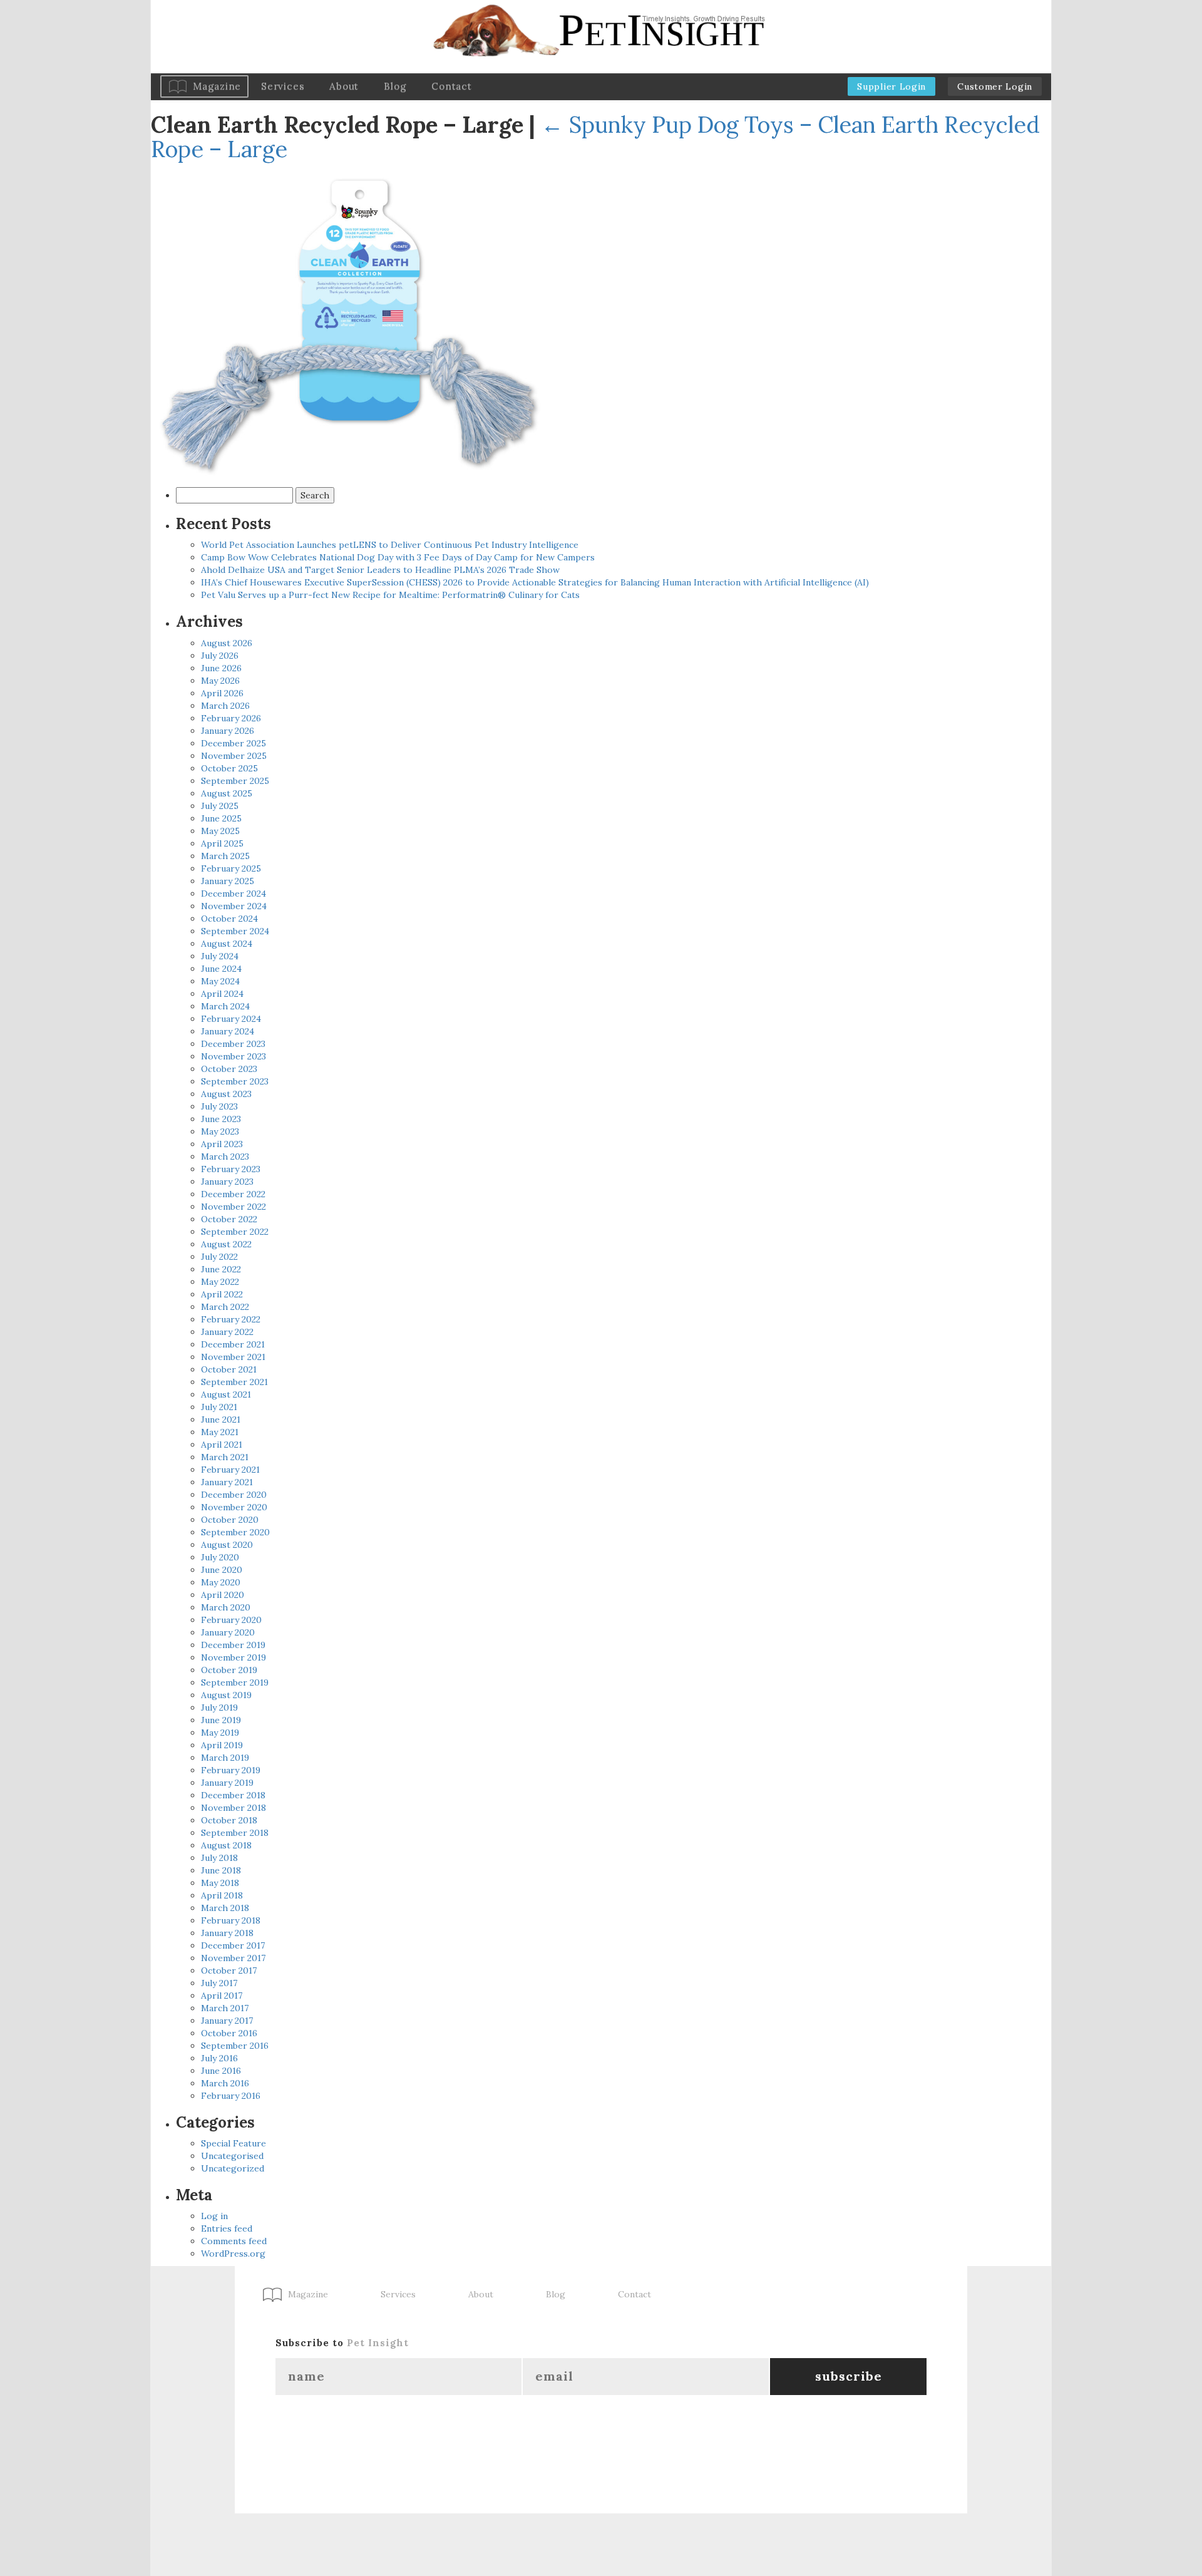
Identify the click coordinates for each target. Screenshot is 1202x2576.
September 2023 (235, 1081)
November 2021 (233, 1357)
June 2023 (221, 1119)
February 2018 (231, 1920)
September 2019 (235, 1682)
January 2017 (227, 2021)
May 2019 (220, 1733)
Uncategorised (232, 2156)
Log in (214, 2216)
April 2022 (222, 1294)
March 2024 (225, 1006)
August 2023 (226, 1094)
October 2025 (229, 768)
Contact (451, 86)
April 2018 (222, 1895)
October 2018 (229, 1820)
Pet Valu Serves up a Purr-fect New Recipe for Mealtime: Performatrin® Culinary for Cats (390, 595)
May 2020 (221, 1582)
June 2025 (221, 818)
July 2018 (219, 1858)
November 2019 (234, 1657)
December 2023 (233, 1044)
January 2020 (228, 1632)
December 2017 (233, 1945)
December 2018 (233, 1795)
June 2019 (221, 1720)
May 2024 (220, 981)
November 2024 (234, 906)
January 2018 (227, 1933)
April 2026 (222, 693)
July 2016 (219, 2058)
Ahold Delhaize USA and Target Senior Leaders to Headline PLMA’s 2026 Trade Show (380, 570)
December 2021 (233, 1344)
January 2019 (227, 1783)
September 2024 (235, 931)
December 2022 (233, 1194)
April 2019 (222, 1745)
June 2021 (221, 1419)
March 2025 (225, 856)
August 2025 (227, 793)
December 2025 (234, 743)
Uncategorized (233, 2168)
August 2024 (227, 944)
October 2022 (229, 1219)
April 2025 (222, 843)
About (344, 86)
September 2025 (235, 781)
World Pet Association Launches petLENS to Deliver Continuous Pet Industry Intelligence (390, 545)
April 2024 (222, 994)
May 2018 (220, 1883)
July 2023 (219, 1106)
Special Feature (234, 2143)
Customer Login (995, 86)
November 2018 (234, 1808)
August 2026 (227, 643)
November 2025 (234, 756)
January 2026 (228, 731)
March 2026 (225, 706)
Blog (395, 86)
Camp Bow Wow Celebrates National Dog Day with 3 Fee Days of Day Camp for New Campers (398, 557)
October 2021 (229, 1369)
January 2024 (228, 1031)
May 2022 (220, 1282)
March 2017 (225, 2008)
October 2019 (229, 1670)
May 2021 (220, 1432)
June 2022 (221, 1269)
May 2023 (220, 1131)
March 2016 (225, 2083)
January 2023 (227, 1182)
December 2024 (234, 894)
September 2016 (235, 2046)
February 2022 (231, 1319)
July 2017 (219, 1983)
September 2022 (235, 1232)
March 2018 (225, 1908)
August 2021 (226, 1394)
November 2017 (233, 1958)
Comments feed (234, 2241)
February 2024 (231, 1019)
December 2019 (233, 1645)
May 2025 (220, 831)
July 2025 (220, 806)
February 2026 (231, 718)
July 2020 (220, 1557)
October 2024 (229, 919)
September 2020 (235, 1532)
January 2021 (227, 1482)
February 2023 (231, 1169)
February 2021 (230, 1470)
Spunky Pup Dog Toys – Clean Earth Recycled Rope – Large (595, 137)
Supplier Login (891, 86)
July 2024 (220, 956)
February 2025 (231, 868)
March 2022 (225, 1307)
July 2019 (219, 1708)
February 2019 (231, 1770)
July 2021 (219, 1407)
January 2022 (227, 1332)
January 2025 (228, 881)
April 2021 (222, 1445)
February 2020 (231, 1620)
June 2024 (221, 969)
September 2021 (234, 1382)
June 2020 (222, 1570)
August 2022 (226, 1244)
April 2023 (222, 1144)
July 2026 (220, 656)
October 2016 (229, 2033)
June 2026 (221, 668)
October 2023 (229, 1069)
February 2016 (231, 2096)
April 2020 (223, 1595)
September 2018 (235, 1833)
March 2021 (225, 1457)
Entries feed (227, 2228)
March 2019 (225, 1758)
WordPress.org (233, 2254)
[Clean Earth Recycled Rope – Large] (351, 324)
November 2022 (234, 1207)
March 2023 (225, 1157)
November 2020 (234, 1507)
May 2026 (220, 681)
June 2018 (221, 1870)
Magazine (217, 86)
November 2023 (234, 1056)
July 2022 (219, 1257)
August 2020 (227, 1545)
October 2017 (229, 1971)
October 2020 (230, 1520)
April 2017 (222, 1996)
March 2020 (226, 1607)
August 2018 (226, 1845)
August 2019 (226, 1695)
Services (283, 86)
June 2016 (221, 2071)
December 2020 (234, 1495)
